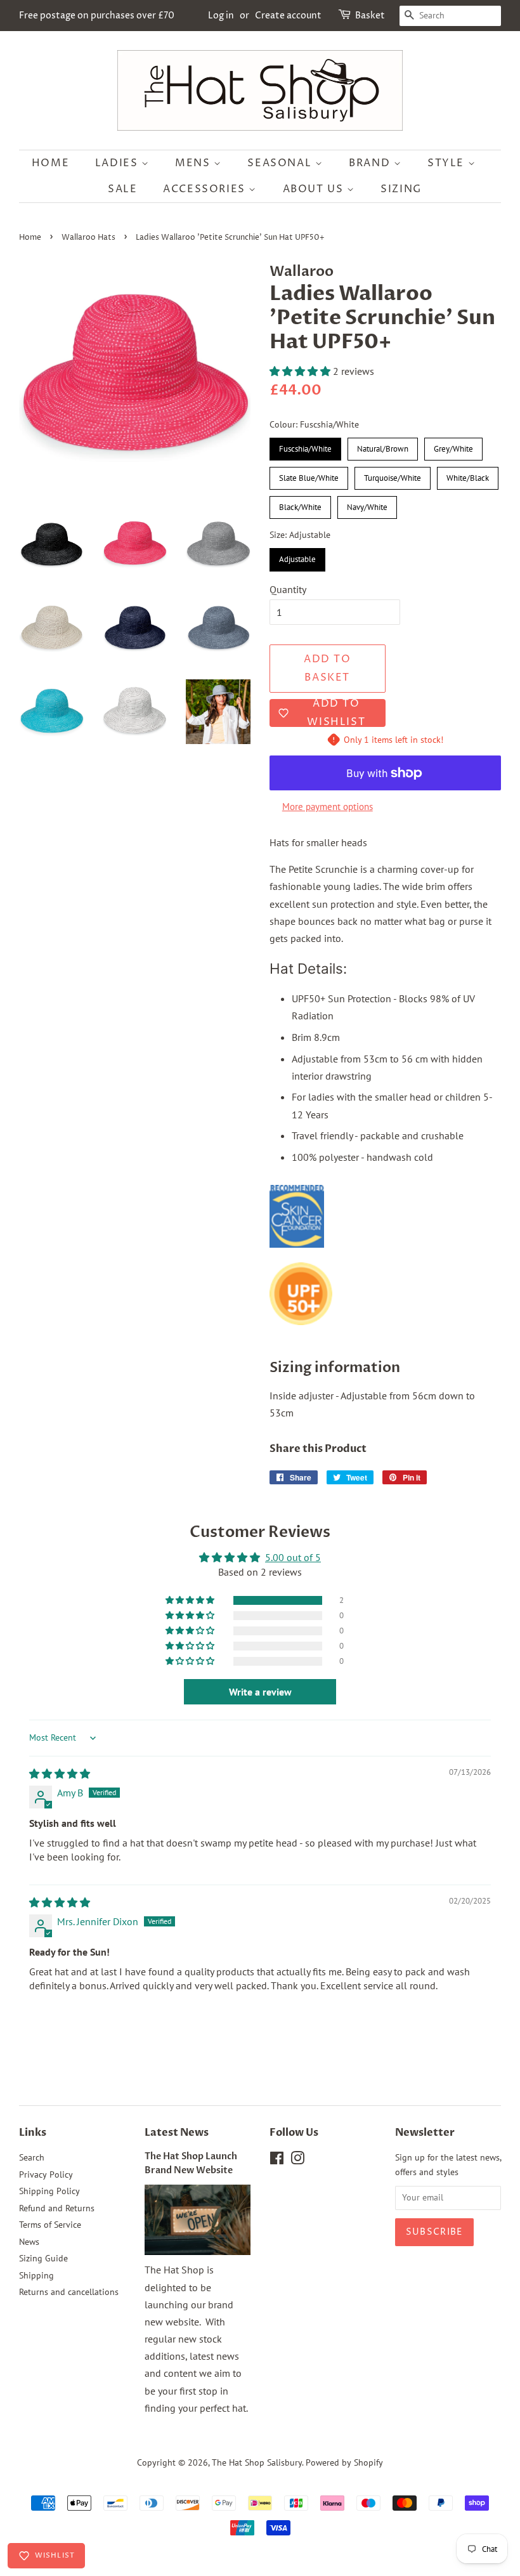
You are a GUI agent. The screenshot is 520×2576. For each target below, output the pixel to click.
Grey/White (454, 446)
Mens (194, 163)
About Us (315, 189)
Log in (221, 16)
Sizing (401, 189)
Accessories (206, 189)
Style (448, 163)
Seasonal (281, 163)
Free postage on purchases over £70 (97, 16)
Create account (288, 16)
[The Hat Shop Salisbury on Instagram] (297, 2161)
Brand (371, 163)
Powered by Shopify (344, 2462)
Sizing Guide (43, 2258)
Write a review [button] (260, 1692)
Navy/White (367, 504)
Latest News (177, 2133)
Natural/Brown (383, 446)
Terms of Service (50, 2225)
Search (32, 2157)
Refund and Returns (57, 2208)
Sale (122, 189)
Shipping (36, 2275)
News (29, 2242)
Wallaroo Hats (88, 238)
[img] (60, 1774)
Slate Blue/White (309, 475)
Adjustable (298, 556)
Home (50, 163)
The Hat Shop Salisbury (257, 2462)
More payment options (328, 807)
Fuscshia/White (305, 446)
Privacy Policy (46, 2174)
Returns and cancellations (69, 2292)
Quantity (288, 589)
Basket (370, 16)
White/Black (468, 475)
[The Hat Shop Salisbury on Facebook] (277, 2161)
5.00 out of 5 (293, 1557)
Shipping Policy (49, 2191)
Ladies (118, 163)
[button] (301, 371)
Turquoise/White (393, 475)
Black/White (300, 504)
